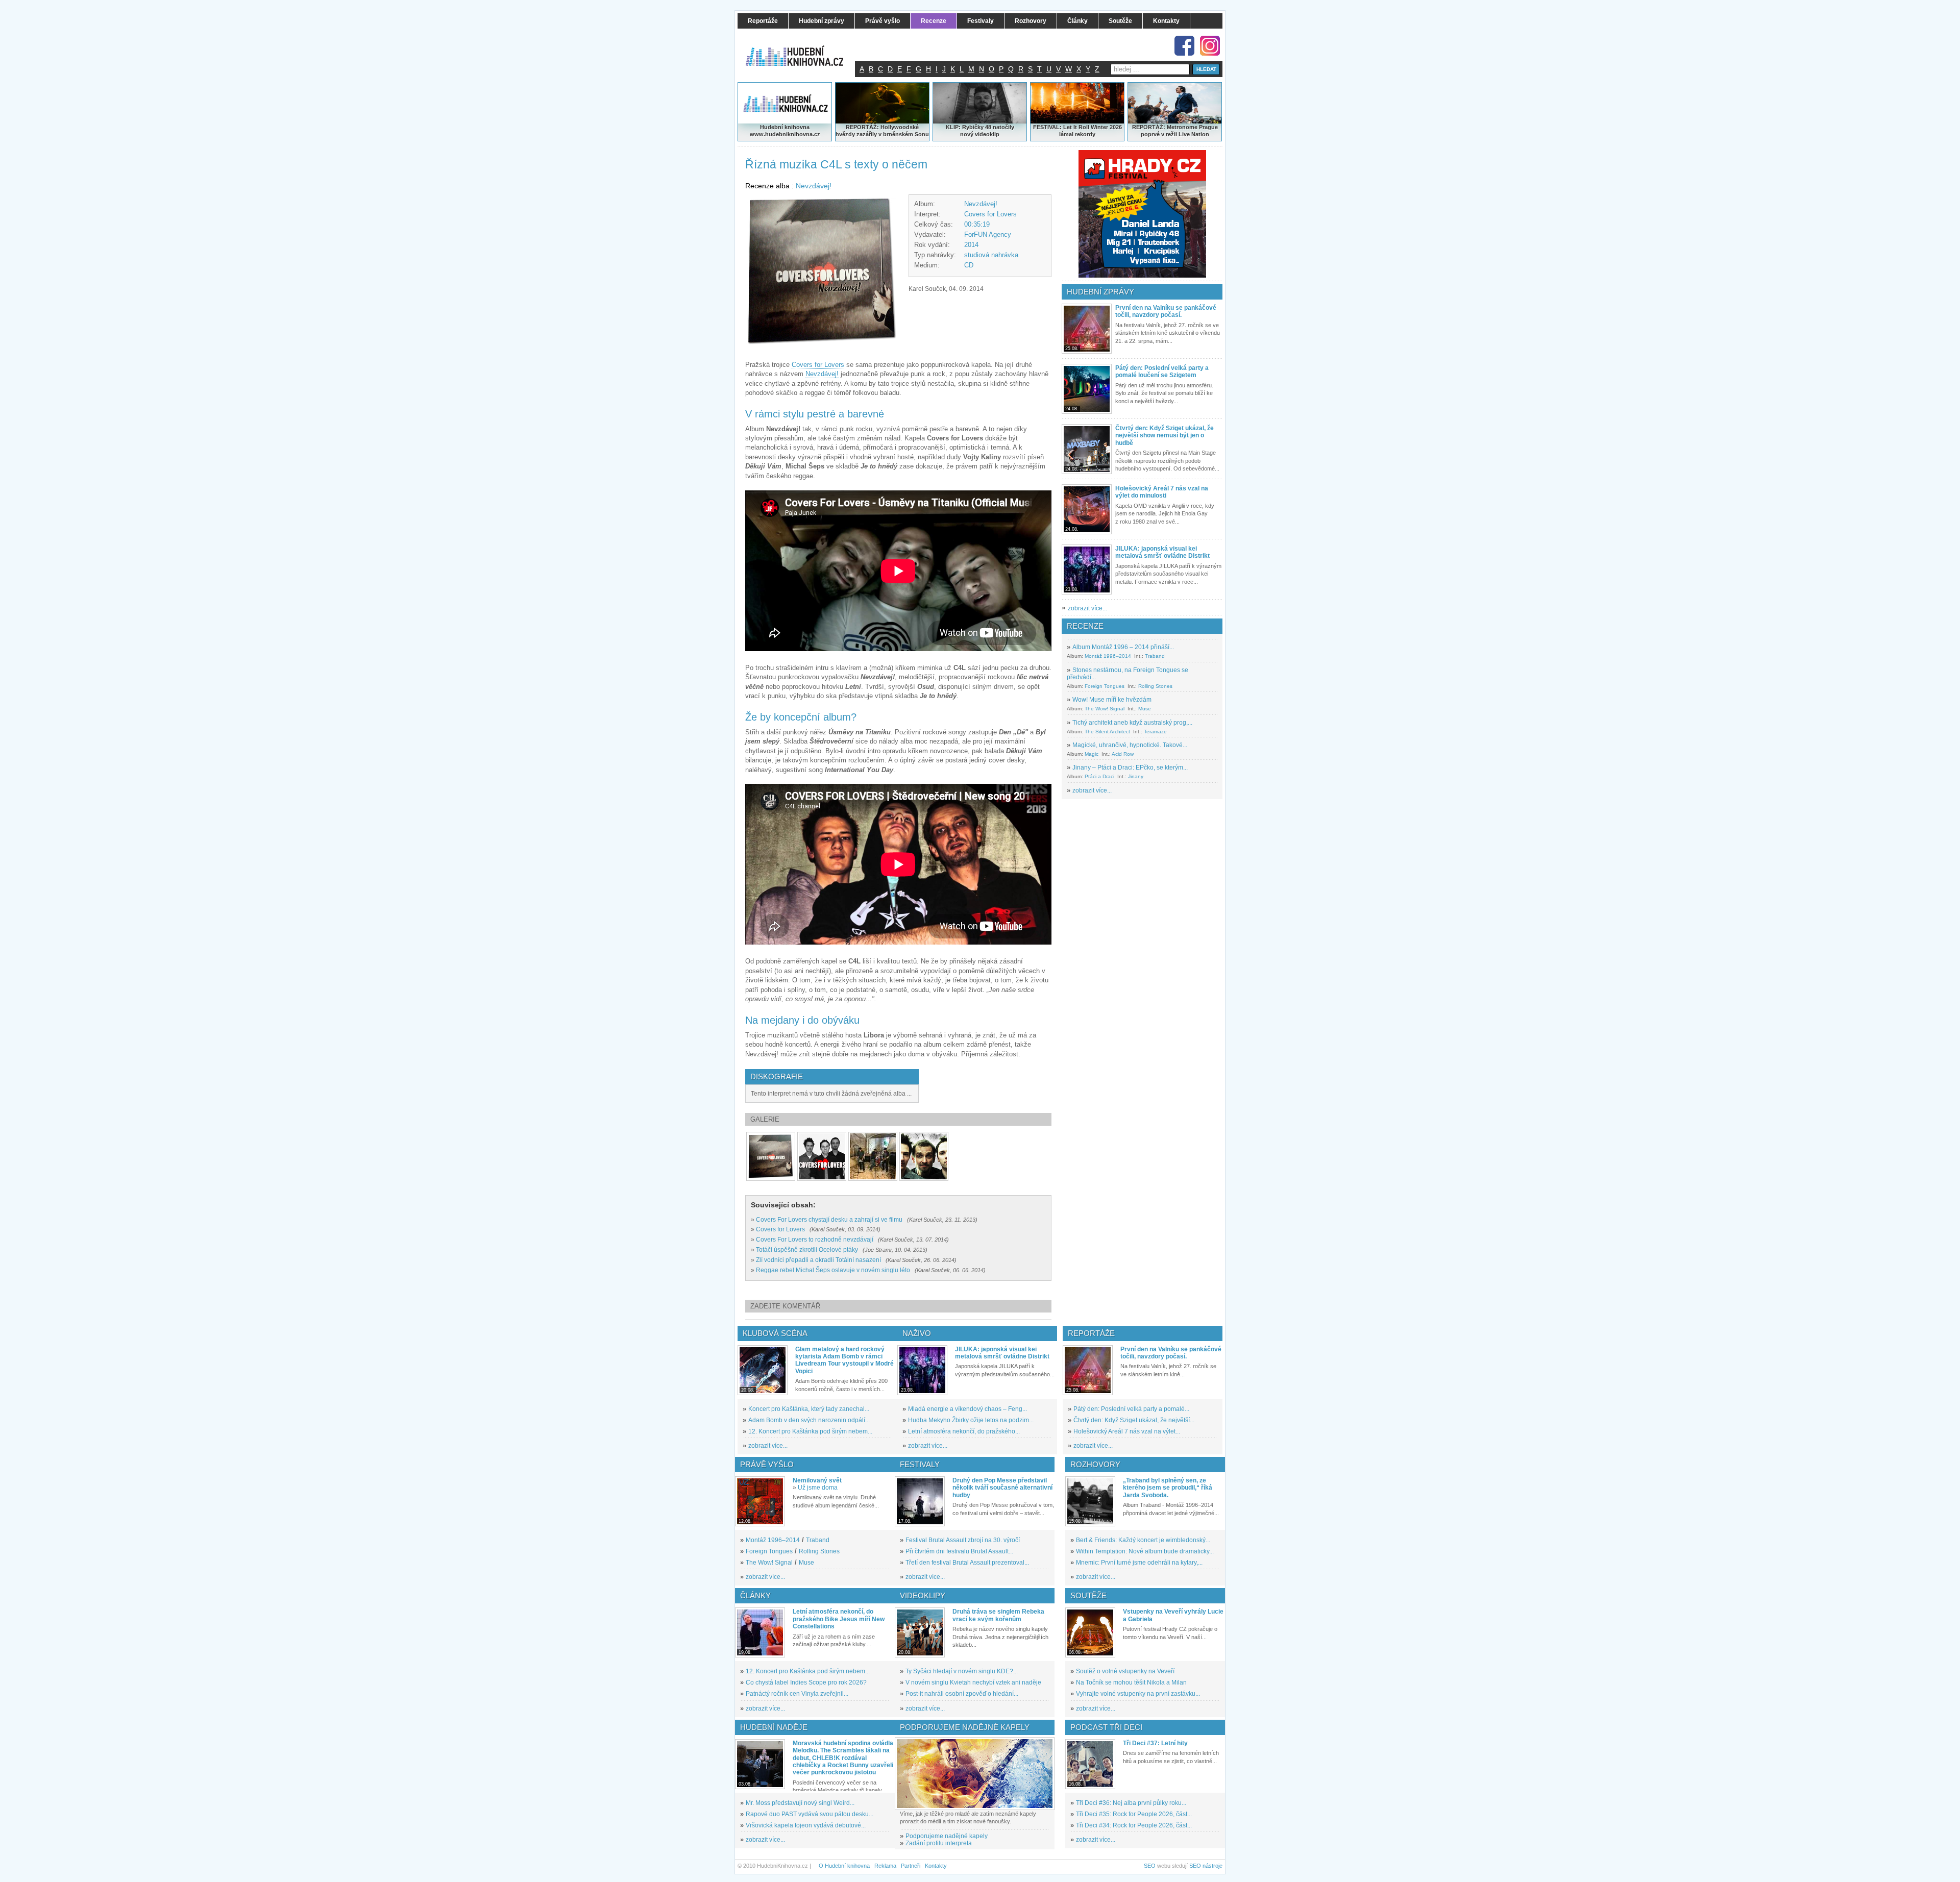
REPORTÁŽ (1148, 127)
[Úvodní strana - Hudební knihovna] (801, 49)
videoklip (987, 134)
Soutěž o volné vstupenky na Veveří (1125, 1671)
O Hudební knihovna (844, 1866)
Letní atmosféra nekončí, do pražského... (964, 1431)
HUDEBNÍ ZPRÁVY (1100, 292)
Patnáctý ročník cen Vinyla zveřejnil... (797, 1694)
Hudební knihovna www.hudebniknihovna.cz (785, 131)
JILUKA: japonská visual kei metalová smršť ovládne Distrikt (1162, 552)
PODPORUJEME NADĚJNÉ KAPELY (965, 1727)
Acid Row (1123, 754)
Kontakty (936, 1866)
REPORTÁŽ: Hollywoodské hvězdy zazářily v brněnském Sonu (882, 131)
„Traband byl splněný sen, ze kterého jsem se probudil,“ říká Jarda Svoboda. (1168, 1488)
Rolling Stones (1155, 686)
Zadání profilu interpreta (939, 1843)
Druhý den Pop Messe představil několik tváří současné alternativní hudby (1002, 1488)
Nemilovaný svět (817, 1480)
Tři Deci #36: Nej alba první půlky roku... (1131, 1803)
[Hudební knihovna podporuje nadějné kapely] (975, 1774)
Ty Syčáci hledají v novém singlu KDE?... (962, 1671)
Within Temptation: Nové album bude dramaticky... (1145, 1551)
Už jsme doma (818, 1488)
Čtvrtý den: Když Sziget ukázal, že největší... (1134, 1420)
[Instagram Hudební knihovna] (1210, 46)
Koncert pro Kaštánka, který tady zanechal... (809, 1409)
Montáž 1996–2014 (1108, 656)
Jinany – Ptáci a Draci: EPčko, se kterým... (1130, 767)
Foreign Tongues (1105, 686)
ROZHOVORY (1095, 1464)
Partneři (911, 1866)
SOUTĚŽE (1088, 1595)
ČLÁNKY (755, 1595)
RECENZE (1085, 626)
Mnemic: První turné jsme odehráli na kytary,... (1139, 1563)
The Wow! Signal (1105, 709)
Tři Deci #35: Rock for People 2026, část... (1134, 1814)
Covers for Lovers (990, 214)
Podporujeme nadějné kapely (947, 1836)
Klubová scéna (775, 1333)
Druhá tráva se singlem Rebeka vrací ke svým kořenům (998, 1615)
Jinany (1136, 776)
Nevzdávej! (814, 186)
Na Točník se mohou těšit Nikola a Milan (1131, 1682)
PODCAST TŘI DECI (1106, 1727)
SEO (1150, 1866)
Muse (1145, 709)
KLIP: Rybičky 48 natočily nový (980, 131)
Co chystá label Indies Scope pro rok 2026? (806, 1682)
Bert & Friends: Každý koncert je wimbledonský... (1143, 1540)
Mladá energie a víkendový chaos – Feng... (967, 1409)
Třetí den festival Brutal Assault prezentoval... (967, 1563)
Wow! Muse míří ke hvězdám (1112, 700)
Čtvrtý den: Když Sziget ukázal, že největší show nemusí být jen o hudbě (1165, 436)
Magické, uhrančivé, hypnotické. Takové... (1130, 745)
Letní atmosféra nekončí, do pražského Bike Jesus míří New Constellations (839, 1619)
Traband (1155, 656)
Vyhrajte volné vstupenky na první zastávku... (1138, 1694)
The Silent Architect (1107, 732)
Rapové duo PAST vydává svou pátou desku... (810, 1814)
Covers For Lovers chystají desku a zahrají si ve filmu (829, 1220)
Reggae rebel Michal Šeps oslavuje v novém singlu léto (833, 1270)
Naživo (917, 1333)
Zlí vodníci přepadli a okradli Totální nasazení (818, 1260)
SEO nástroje (1206, 1866)
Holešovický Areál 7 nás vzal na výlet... (1127, 1431)
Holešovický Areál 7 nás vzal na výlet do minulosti (1162, 492)
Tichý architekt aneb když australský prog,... (1132, 723)
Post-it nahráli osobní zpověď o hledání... (962, 1694)
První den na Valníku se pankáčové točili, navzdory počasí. (1166, 311)
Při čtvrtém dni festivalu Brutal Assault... (959, 1551)
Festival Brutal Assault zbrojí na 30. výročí (963, 1540)
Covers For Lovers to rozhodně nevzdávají (815, 1240)
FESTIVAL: (1047, 127)
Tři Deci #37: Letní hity (1155, 1743)
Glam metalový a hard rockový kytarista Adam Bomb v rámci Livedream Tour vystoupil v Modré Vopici (844, 1360)
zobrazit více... (1087, 608)
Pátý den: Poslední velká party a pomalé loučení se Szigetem (1162, 372)
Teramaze (1155, 732)
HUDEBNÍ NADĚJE (774, 1727)
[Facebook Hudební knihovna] (1184, 46)
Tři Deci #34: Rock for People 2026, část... (1134, 1825)
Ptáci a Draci (1099, 776)
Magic (1092, 754)
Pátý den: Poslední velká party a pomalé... (1131, 1409)
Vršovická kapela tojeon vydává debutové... (806, 1825)
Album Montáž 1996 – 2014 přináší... (1123, 647)
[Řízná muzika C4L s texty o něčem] (771, 1156)
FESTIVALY (920, 1464)
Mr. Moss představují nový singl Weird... (800, 1803)
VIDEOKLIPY (923, 1595)
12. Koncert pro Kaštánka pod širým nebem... (810, 1431)
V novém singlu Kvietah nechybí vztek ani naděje (973, 1682)
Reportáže (1091, 1333)
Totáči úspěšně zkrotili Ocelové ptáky (807, 1250)
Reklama (885, 1866)
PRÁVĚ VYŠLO (767, 1464)
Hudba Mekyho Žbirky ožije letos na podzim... (971, 1420)
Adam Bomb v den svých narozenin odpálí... (809, 1420)
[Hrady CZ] (1142, 214)
